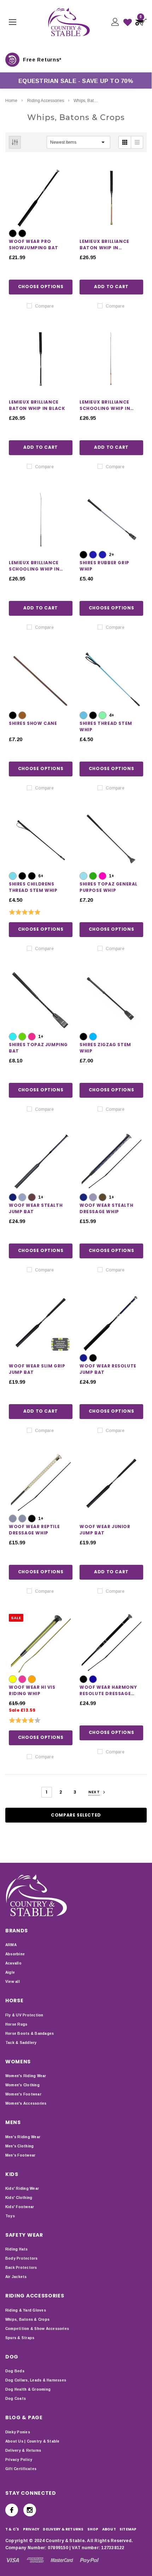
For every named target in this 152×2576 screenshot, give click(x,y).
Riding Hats (17, 2249)
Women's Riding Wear (26, 2076)
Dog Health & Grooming (28, 2389)
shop (93, 2529)
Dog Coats (16, 2399)
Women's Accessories (26, 2103)
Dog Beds (15, 2371)
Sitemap (128, 2529)
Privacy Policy (19, 2460)
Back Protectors (21, 2268)
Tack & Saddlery (21, 2043)
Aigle (10, 1972)
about (109, 2529)
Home (11, 101)
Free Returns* (42, 60)
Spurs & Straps (20, 2338)
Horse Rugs (16, 2024)
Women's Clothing (22, 2085)
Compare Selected (76, 1815)
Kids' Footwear (20, 2207)
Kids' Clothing (19, 2198)
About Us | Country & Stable (32, 2441)
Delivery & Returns (23, 2450)
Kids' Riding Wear (22, 2189)
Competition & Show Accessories (37, 2329)
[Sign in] (115, 22)
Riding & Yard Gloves (26, 2310)
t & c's (12, 2529)
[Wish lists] (128, 22)
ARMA (11, 1945)
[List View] (137, 142)
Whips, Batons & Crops (95, 101)
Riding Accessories (46, 101)
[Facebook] (12, 2510)
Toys (10, 2216)
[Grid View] (125, 142)
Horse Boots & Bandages (30, 2034)
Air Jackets (16, 2277)
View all (13, 1982)
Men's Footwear (20, 2155)
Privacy (31, 2529)
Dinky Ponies (18, 2432)
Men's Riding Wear (23, 2137)
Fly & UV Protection (24, 2015)
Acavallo (13, 1963)
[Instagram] (30, 2510)
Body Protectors (22, 2258)
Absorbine (15, 1954)
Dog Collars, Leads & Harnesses (36, 2380)
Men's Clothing (19, 2146)
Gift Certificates (21, 2469)
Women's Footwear (23, 2094)
